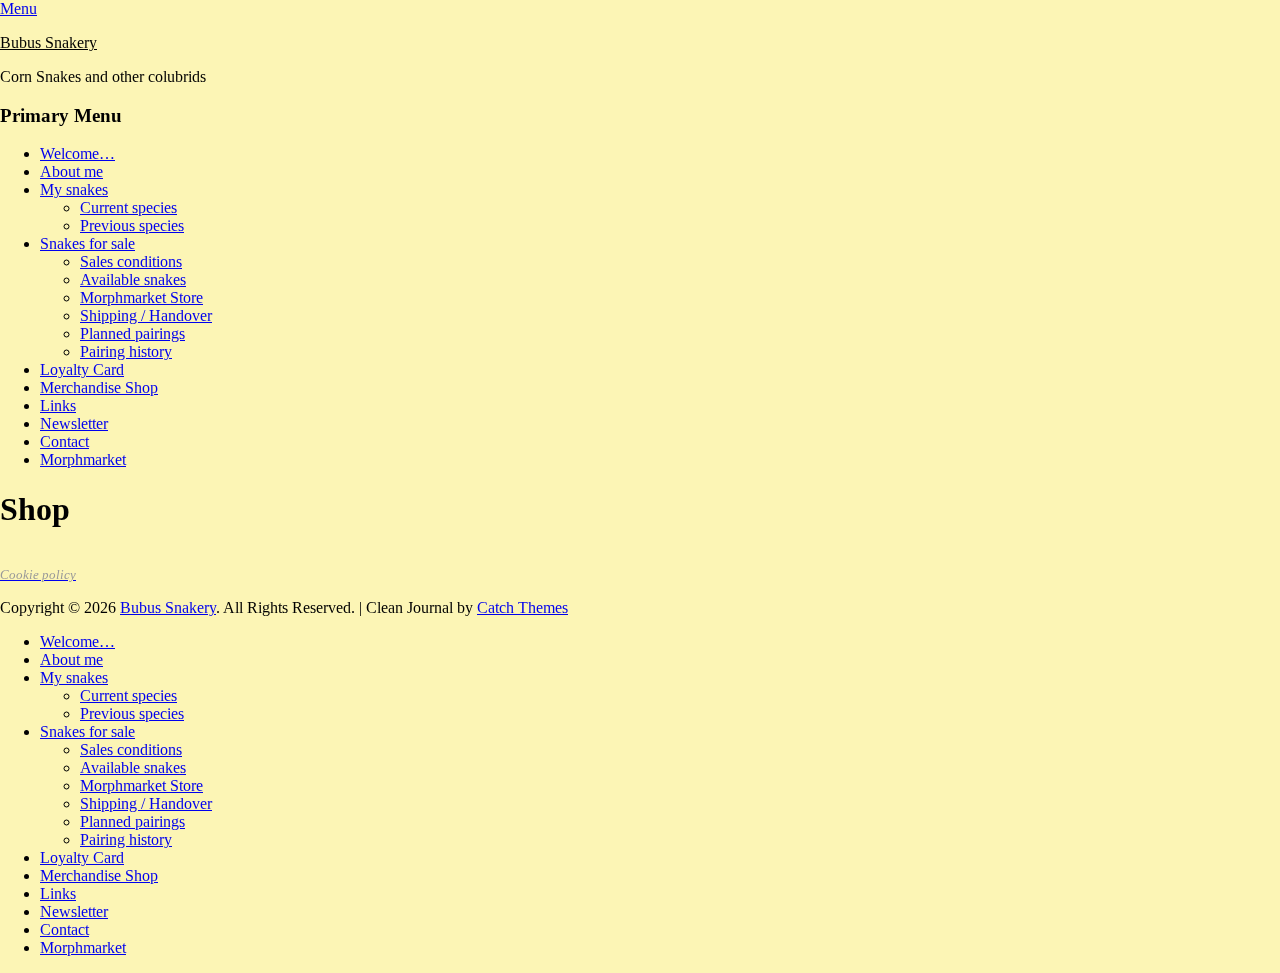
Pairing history (126, 351)
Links (58, 405)
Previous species (132, 225)
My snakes (74, 189)
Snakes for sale (87, 243)
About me (71, 171)
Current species (128, 207)
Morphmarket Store (141, 297)
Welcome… (77, 153)
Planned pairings (132, 333)
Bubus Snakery (48, 42)
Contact (64, 441)
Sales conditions (131, 261)
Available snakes (133, 279)
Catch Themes (522, 607)
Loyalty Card (82, 369)
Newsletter (74, 423)
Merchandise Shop (99, 387)
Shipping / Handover (146, 315)
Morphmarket (83, 459)
